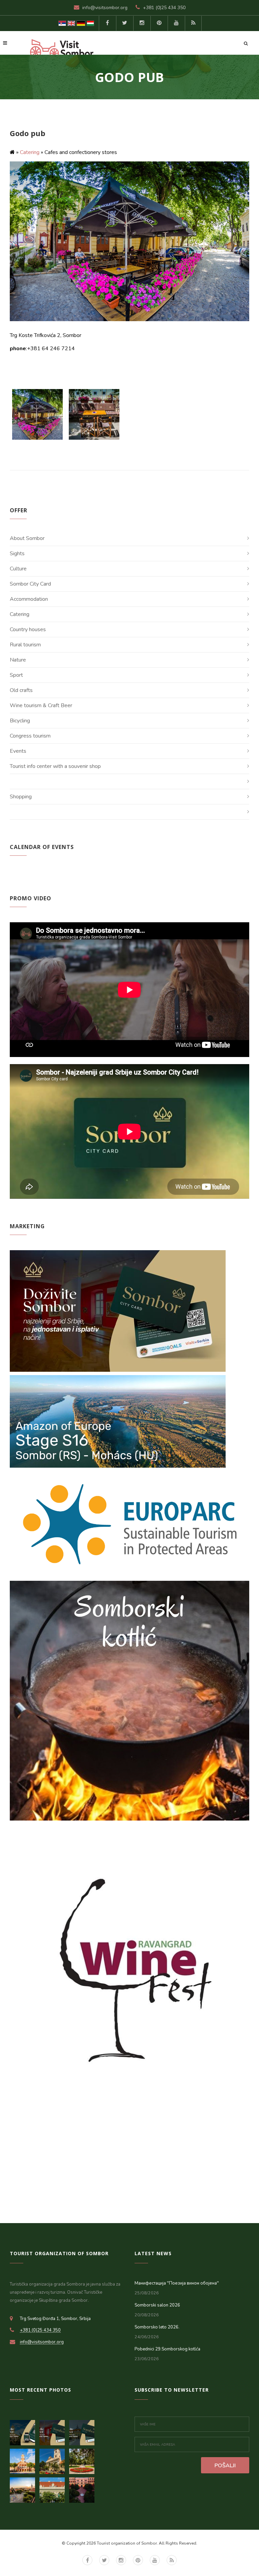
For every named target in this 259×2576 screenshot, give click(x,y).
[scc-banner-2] (54, 2431)
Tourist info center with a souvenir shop (55, 766)
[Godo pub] (38, 414)
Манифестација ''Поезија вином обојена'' (177, 2283)
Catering (30, 152)
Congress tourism (30, 736)
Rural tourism (25, 645)
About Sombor (27, 538)
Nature (18, 660)
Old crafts (21, 690)
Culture (18, 569)
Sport (16, 675)
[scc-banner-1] (83, 2431)
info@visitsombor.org (105, 8)
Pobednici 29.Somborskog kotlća (167, 2349)
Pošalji (225, 2466)
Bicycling (20, 721)
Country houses (28, 629)
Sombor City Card (30, 584)
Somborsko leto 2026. (157, 2327)
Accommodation (29, 599)
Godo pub (27, 133)
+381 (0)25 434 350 (164, 8)
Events (18, 751)
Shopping (21, 797)
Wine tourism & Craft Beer (41, 705)
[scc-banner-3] (25, 2431)
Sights (17, 553)
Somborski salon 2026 (157, 2305)
